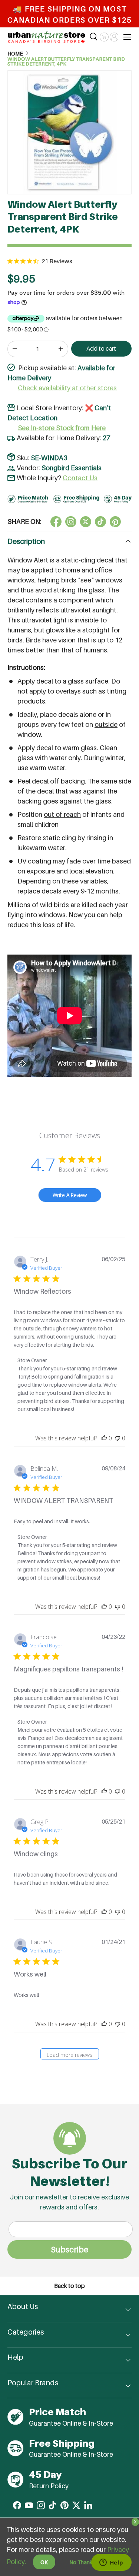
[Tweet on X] (71, 522)
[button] (104, 37)
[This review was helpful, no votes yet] (104, 1438)
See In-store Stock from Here (62, 428)
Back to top (69, 2286)
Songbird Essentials (72, 468)
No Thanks (82, 2562)
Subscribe (69, 2249)
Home (15, 54)
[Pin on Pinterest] (115, 522)
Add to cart (101, 349)
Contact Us (80, 478)
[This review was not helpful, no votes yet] (118, 1438)
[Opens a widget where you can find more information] (111, 2563)
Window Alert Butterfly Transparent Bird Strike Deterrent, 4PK (66, 62)
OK (44, 2562)
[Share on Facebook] (56, 522)
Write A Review (70, 1195)
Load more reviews (69, 2055)
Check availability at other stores (67, 388)
